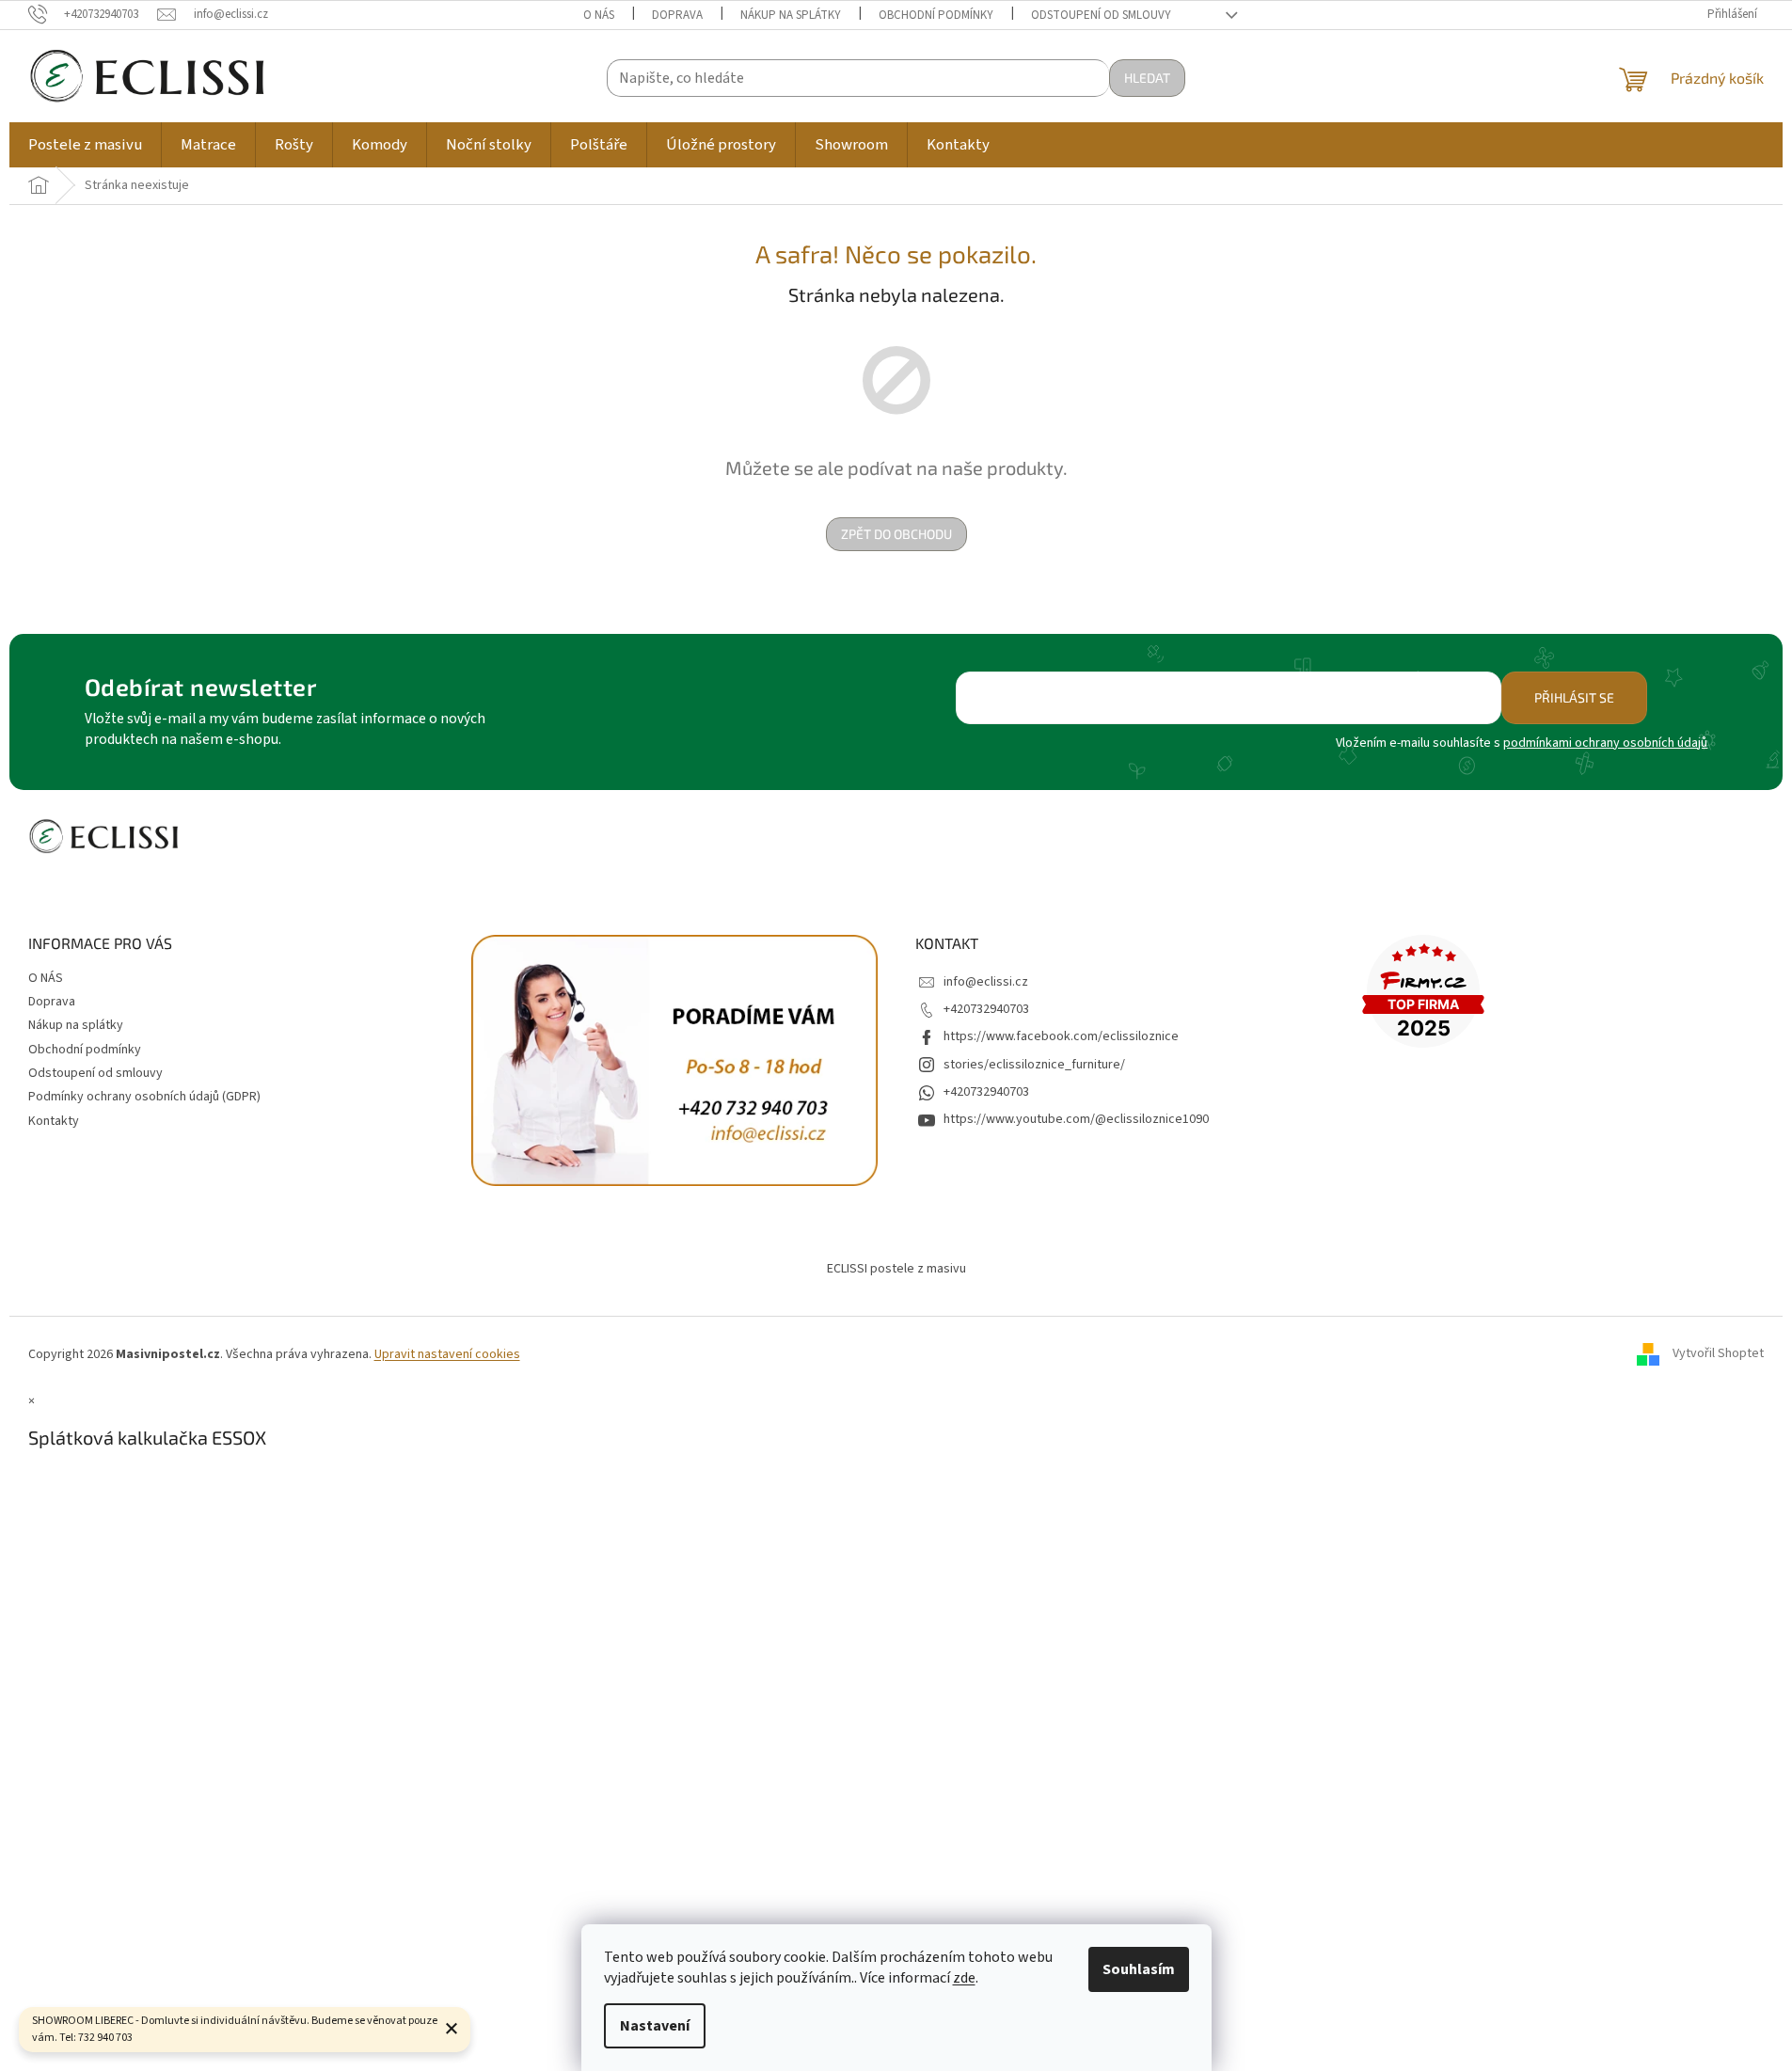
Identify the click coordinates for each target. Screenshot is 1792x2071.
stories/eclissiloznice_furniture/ (1034, 1065)
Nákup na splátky (791, 15)
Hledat (1147, 78)
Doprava (677, 15)
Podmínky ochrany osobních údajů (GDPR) (144, 1097)
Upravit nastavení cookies (447, 1354)
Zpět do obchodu (896, 534)
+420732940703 (986, 1009)
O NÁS (599, 15)
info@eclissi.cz (986, 982)
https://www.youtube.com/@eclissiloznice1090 (1076, 1119)
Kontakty (54, 1121)
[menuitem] (85, 145)
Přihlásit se (1574, 697)
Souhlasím (1139, 1969)
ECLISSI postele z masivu (896, 1269)
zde (964, 1978)
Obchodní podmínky (936, 15)
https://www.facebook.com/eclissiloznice (1061, 1036)
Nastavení (655, 2026)
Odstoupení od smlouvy (1101, 15)
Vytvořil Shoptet (1718, 1354)
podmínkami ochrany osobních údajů (1605, 743)
